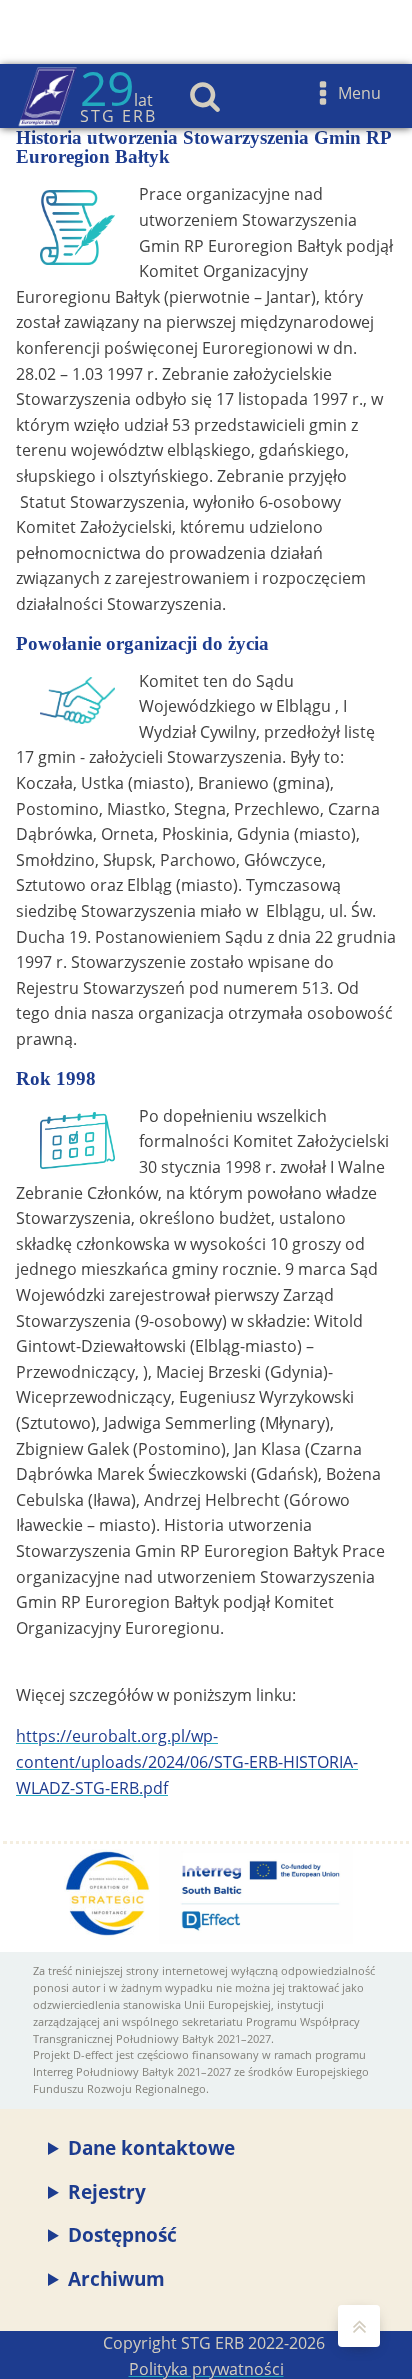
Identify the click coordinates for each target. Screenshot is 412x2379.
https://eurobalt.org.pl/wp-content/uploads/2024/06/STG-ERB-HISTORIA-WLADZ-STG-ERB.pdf (187, 1761)
